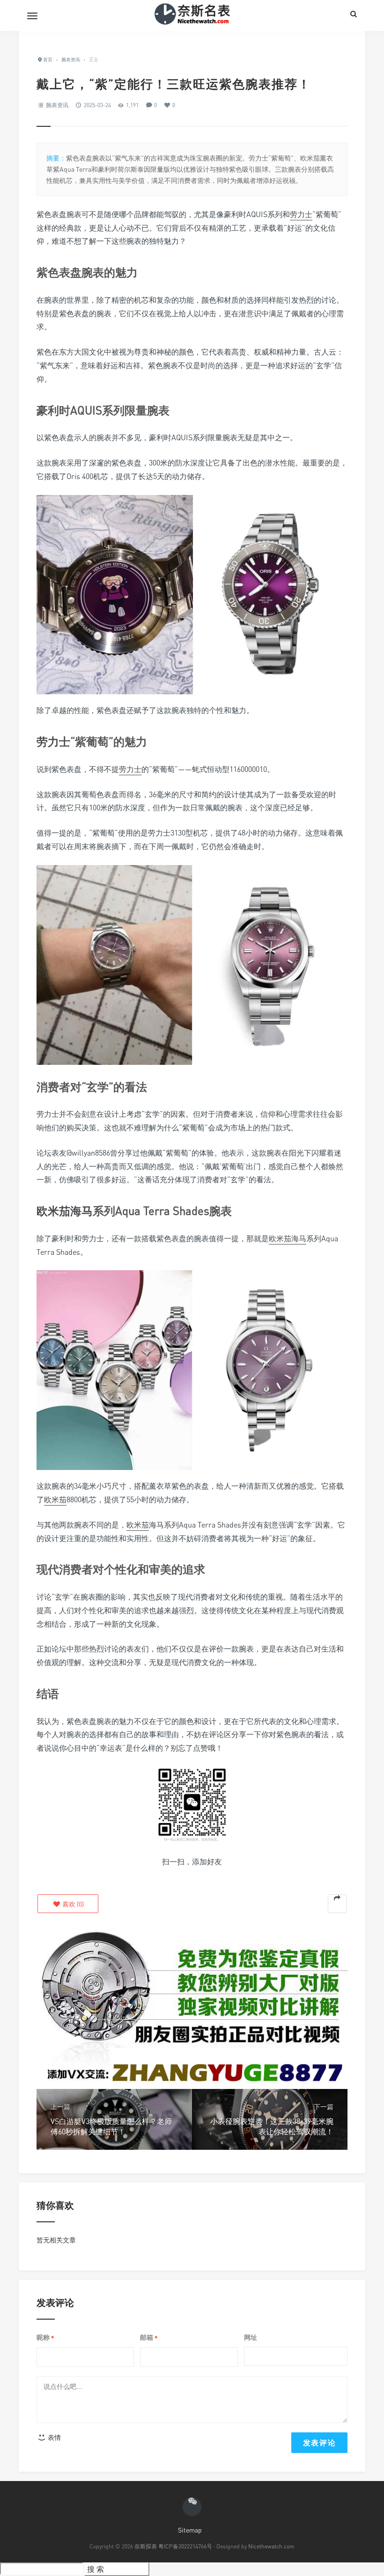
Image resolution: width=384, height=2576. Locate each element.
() (72, 1904)
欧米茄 (55, 1499)
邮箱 (149, 2338)
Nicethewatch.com (271, 2546)
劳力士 (301, 214)
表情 (54, 2437)
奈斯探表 (146, 2546)
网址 (251, 2337)
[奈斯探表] (192, 15)
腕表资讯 (57, 105)
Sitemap (190, 2530)
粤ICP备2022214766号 (185, 2546)
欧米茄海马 (65, 1211)
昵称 (45, 2338)
